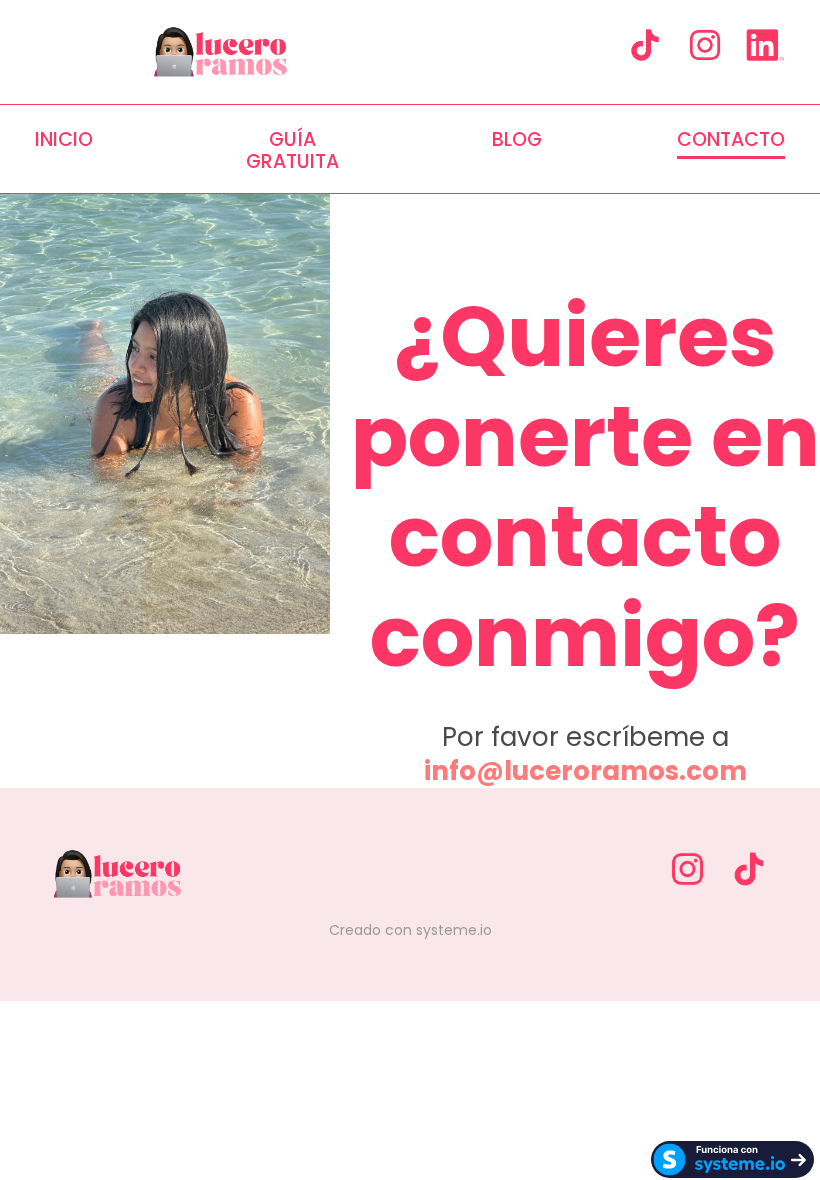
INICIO (64, 141)
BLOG (517, 141)
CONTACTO (731, 141)
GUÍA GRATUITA (292, 151)
